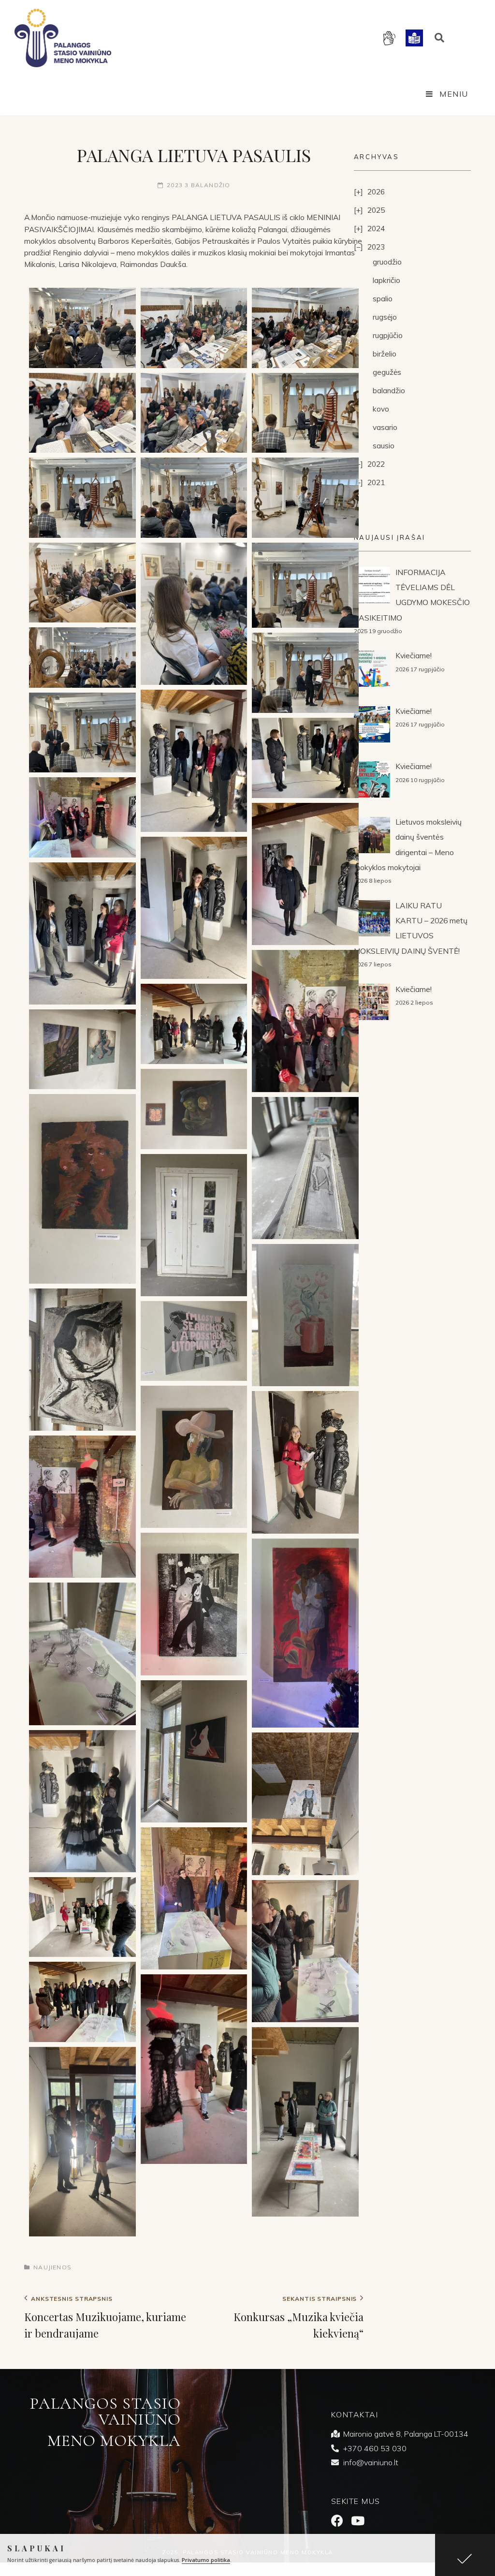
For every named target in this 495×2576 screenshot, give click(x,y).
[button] (465, 2555)
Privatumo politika (206, 2560)
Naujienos (52, 2267)
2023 (376, 247)
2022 (376, 464)
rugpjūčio (388, 335)
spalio (383, 298)
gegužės (387, 372)
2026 (376, 192)
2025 (376, 210)
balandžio (389, 390)
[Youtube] (358, 2521)
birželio (385, 354)
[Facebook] (337, 2521)
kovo (381, 409)
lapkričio (386, 280)
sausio (384, 445)
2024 (376, 228)
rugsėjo (385, 317)
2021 (376, 482)
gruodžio (387, 262)
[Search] (439, 38)
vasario (385, 427)
